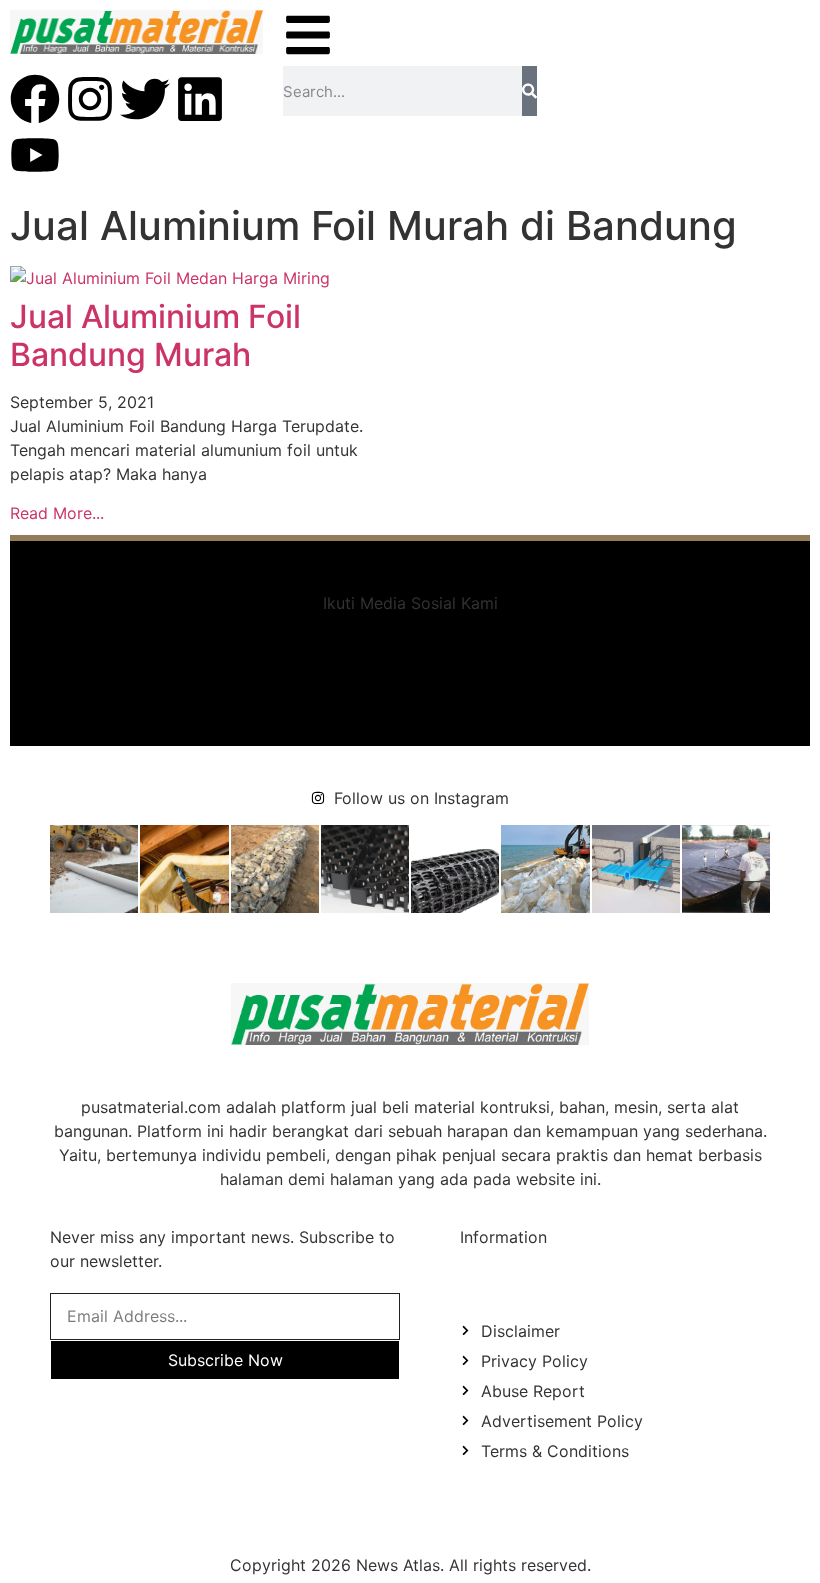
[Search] (529, 91)
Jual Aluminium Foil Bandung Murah (155, 335)
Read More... (57, 513)
